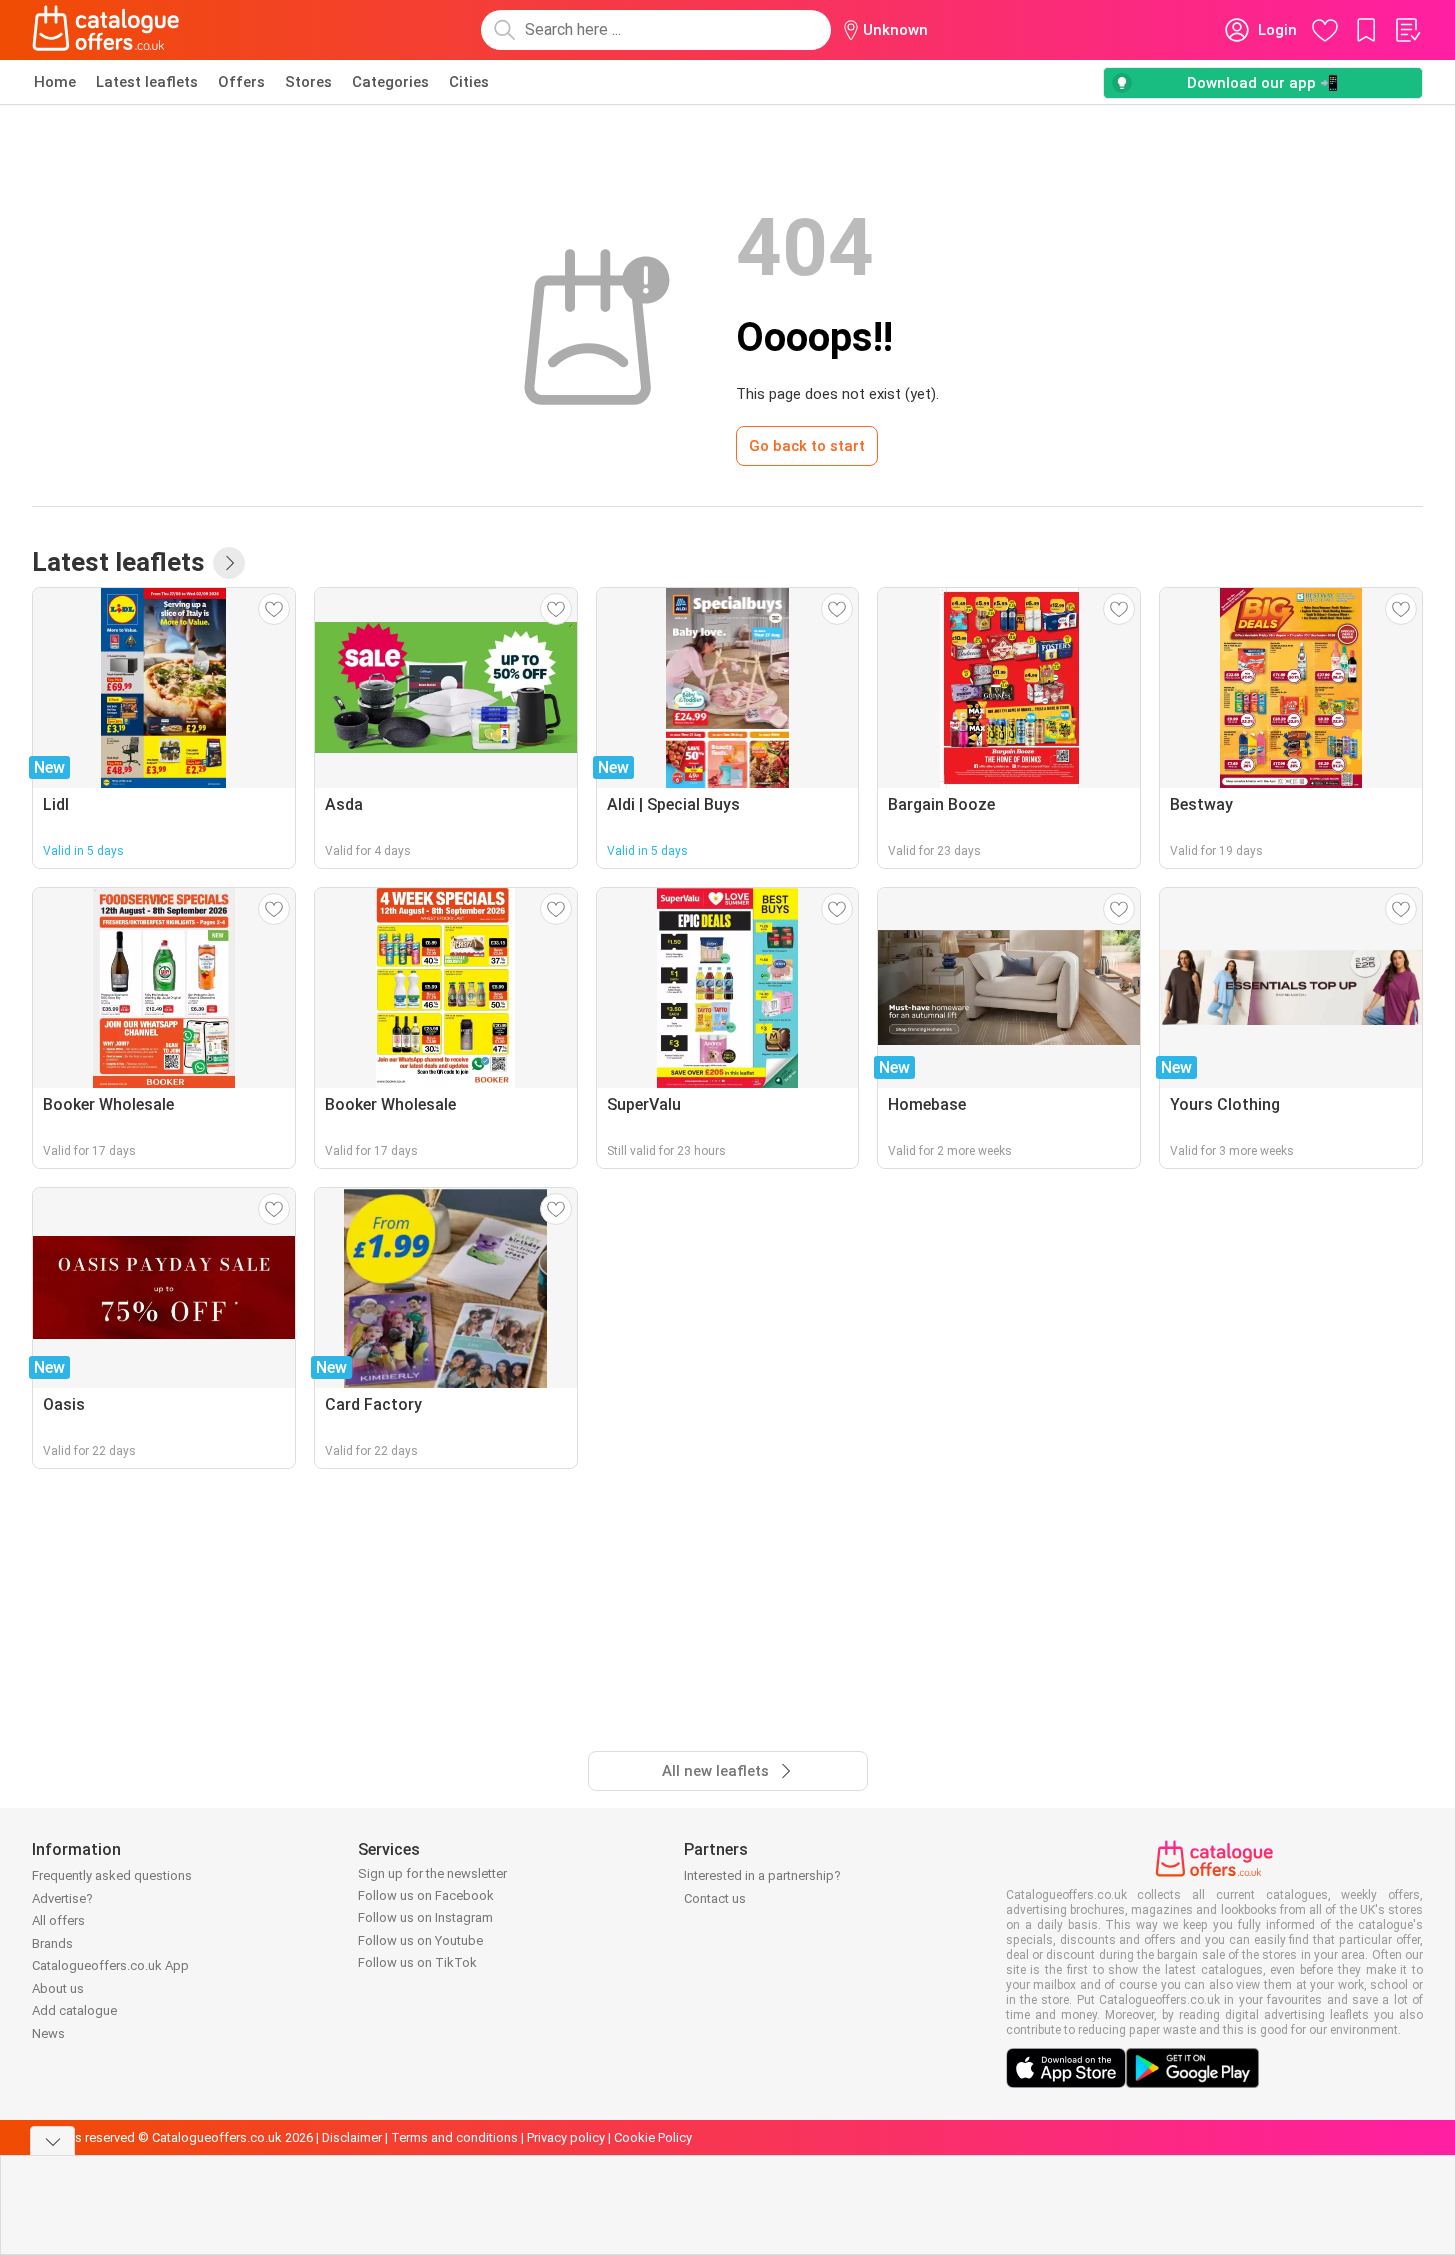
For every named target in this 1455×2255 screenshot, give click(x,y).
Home (55, 82)
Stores (308, 82)
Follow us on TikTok (417, 1962)
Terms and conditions (454, 2137)
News (48, 2033)
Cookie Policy (653, 2137)
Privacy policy (566, 2137)
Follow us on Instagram (425, 1917)
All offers (58, 1920)
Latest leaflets (147, 82)
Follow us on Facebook (426, 1895)
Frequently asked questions (112, 1875)
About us (58, 1988)
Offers (241, 82)
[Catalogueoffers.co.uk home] (106, 30)
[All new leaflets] (229, 563)
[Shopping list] (1407, 30)
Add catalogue (74, 2010)
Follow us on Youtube (420, 1940)
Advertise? (62, 1898)
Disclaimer (352, 2137)
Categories (390, 82)
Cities (469, 82)
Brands (52, 1943)
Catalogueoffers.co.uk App (110, 1965)
